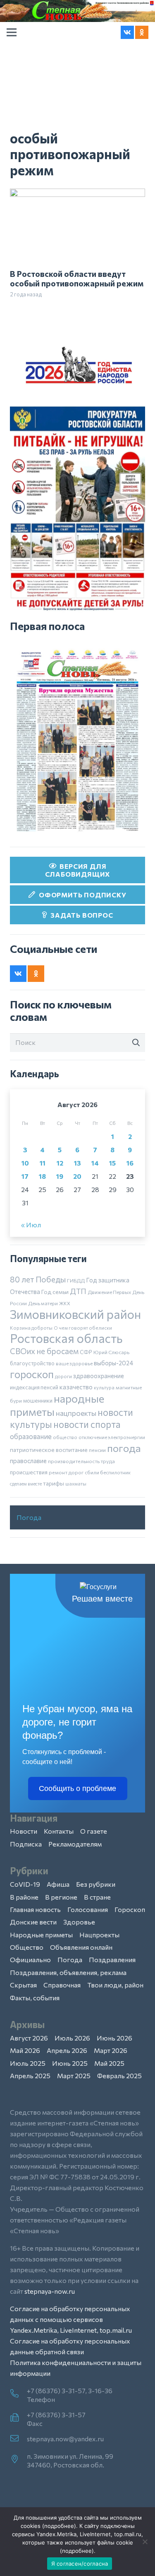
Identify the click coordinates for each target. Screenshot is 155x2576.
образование (31, 1436)
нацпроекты (76, 1413)
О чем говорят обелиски (83, 1328)
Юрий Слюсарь (111, 1352)
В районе (24, 1897)
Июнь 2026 (114, 2038)
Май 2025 (109, 2063)
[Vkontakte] (127, 32)
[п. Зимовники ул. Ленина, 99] (18, 2460)
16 (130, 1163)
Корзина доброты (31, 1328)
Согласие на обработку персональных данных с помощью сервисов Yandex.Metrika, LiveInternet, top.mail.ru (71, 2319)
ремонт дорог (66, 1472)
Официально (30, 1959)
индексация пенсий (34, 1387)
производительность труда (81, 1461)
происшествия (29, 1472)
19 (60, 1176)
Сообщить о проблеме (77, 1788)
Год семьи (55, 1292)
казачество (76, 1387)
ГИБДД (76, 1280)
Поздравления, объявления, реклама (68, 1972)
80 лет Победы (38, 1279)
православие (28, 1461)
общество (65, 1437)
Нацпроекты (99, 1935)
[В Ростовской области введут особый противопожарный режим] (77, 194)
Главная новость (35, 1909)
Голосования (88, 1909)
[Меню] (12, 32)
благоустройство (32, 1363)
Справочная (62, 1985)
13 (77, 1163)
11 (43, 1163)
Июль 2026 (72, 2038)
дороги (63, 1376)
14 (95, 1163)
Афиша (58, 1884)
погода (124, 1448)
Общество (27, 1947)
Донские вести (33, 1922)
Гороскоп (130, 1909)
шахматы (76, 1483)
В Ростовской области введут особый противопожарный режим (77, 278)
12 (60, 1163)
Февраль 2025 (119, 2076)
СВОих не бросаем (44, 1351)
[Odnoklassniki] (142, 32)
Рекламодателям (75, 1844)
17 (25, 1176)
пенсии (97, 1450)
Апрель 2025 (30, 2076)
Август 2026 (29, 2038)
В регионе (61, 1897)
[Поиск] (136, 1042)
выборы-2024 (113, 1363)
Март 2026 (111, 2050)
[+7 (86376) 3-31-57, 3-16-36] (18, 2394)
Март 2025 (74, 2076)
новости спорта (87, 1424)
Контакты (59, 1831)
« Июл (31, 1225)
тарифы (54, 1483)
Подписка (26, 1844)
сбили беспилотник (108, 1472)
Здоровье (79, 1922)
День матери (43, 1303)
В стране (97, 1897)
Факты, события (35, 1998)
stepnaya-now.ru (50, 2291)
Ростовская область (66, 1338)
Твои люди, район (115, 1985)
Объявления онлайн (81, 1947)
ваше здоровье (74, 1363)
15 (112, 1163)
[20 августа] (77, 741)
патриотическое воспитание (49, 1450)
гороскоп (32, 1374)
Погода (29, 1517)
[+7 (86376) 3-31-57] (18, 2418)
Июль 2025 (28, 2063)
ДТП (78, 1291)
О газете (94, 1831)
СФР (86, 1352)
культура (104, 1387)
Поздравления (112, 1959)
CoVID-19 (25, 1884)
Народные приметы (41, 1935)
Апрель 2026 (67, 2050)
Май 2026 (25, 2050)
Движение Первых (109, 1292)
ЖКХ (65, 1303)
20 (77, 1176)
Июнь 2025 (70, 2063)
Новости (24, 1831)
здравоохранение (99, 1376)
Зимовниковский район (75, 1314)
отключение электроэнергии (112, 1437)
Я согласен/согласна (80, 2564)
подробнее (59, 2526)
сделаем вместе (26, 1484)
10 (25, 1163)
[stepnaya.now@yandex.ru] (18, 2439)
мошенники (38, 1401)
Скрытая (23, 1985)
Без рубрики (96, 1884)
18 (42, 1176)
